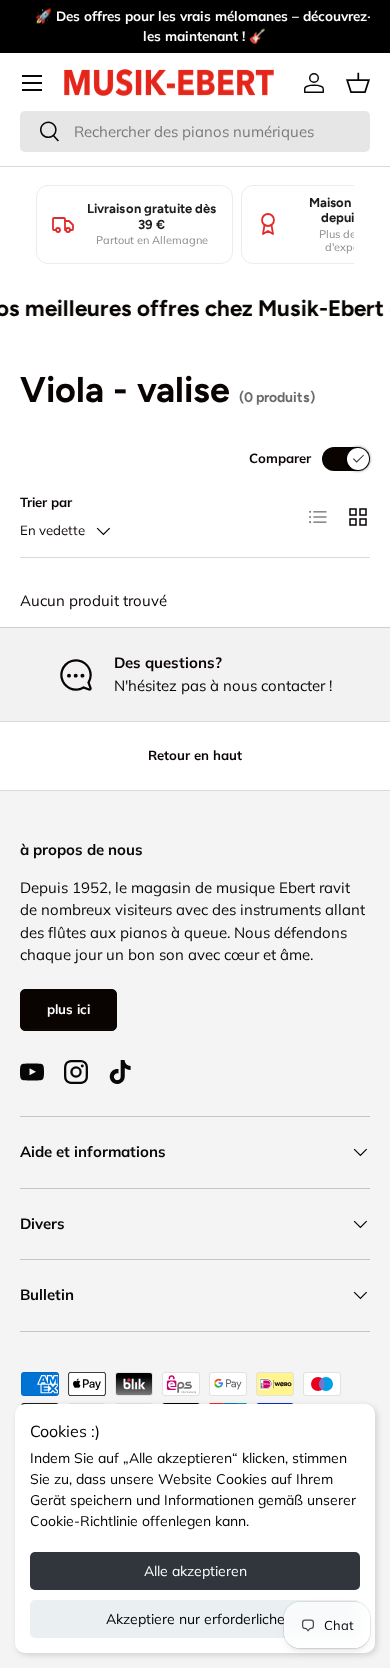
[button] (358, 83)
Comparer (280, 458)
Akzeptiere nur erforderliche (195, 1619)
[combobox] (195, 131)
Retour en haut (195, 755)
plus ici (68, 1009)
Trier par (46, 502)
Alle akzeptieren (195, 1571)
